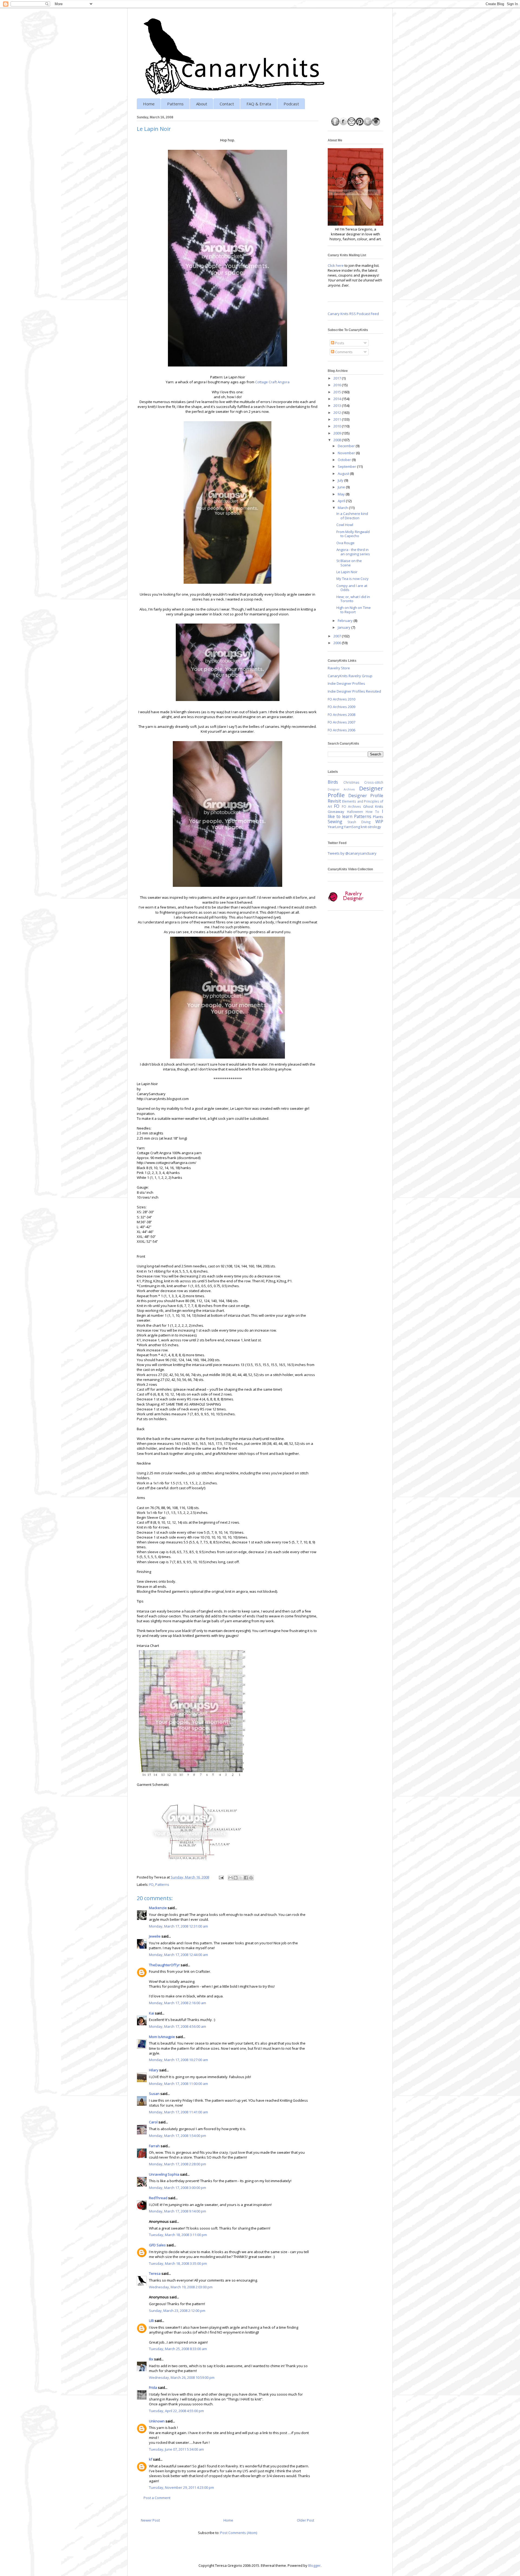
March (343, 508)
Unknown (157, 2421)
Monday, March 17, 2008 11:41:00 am (178, 2112)
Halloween (355, 812)
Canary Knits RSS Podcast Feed (353, 314)
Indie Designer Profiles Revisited (354, 691)
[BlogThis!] (236, 1878)
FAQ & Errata (259, 104)
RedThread (158, 2198)
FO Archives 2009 (342, 707)
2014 (338, 399)
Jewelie (155, 1936)
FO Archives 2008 (342, 715)
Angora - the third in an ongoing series (353, 552)
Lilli (151, 2321)
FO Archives (351, 806)
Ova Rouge (345, 543)
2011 (338, 419)
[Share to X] (241, 1878)
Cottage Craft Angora (272, 382)
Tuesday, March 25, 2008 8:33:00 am (178, 2349)
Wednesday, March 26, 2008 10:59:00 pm (182, 2377)
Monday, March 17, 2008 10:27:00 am (178, 2060)
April (342, 501)
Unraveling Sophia (164, 2174)
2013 (338, 405)
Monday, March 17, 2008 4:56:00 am (178, 2026)
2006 (338, 643)
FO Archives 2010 (342, 699)
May (342, 494)
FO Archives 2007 (342, 722)
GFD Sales (157, 2245)
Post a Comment (157, 2498)
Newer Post (150, 2520)
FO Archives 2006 (342, 730)
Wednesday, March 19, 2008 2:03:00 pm (181, 2287)
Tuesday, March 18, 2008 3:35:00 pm (178, 2263)
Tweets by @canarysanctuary (352, 853)
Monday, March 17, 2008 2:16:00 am (178, 2003)
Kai (152, 2013)
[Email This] (230, 1878)
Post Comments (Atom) (239, 2533)
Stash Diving (359, 822)
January (344, 627)
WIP (379, 822)
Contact (227, 104)
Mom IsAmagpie (162, 2037)
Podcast (291, 104)
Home (149, 104)
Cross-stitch (374, 782)
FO (151, 1884)
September (347, 466)
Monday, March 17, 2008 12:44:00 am (178, 1955)
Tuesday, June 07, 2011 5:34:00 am (176, 2449)
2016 (338, 385)
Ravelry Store (339, 668)
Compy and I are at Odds (352, 588)
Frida (153, 2387)
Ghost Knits (373, 806)
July (341, 480)
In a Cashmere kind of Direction (352, 516)
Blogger (314, 2565)
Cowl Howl (345, 525)
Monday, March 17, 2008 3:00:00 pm (178, 2188)
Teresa (155, 2273)
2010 (338, 426)
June (342, 487)
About (202, 104)
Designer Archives (341, 789)
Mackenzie (158, 1908)
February (346, 621)
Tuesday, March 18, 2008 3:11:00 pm (178, 2235)
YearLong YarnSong (344, 827)
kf (151, 2459)
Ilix (151, 2359)
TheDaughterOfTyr (164, 1965)
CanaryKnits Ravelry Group (350, 676)
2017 (338, 378)
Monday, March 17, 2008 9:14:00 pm (178, 2211)
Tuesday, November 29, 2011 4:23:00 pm (181, 2487)
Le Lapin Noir (347, 572)
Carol (153, 2122)
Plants (378, 817)
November (347, 453)
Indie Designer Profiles (346, 683)
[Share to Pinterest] (251, 1878)
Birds (333, 782)
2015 (338, 392)
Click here (336, 265)
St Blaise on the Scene (349, 563)
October (345, 460)
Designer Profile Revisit (355, 798)
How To (372, 812)
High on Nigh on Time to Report (354, 610)
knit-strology (371, 827)
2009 (338, 433)
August (344, 473)
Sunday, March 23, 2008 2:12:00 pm (177, 2311)
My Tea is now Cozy (352, 579)
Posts (339, 343)
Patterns (175, 104)
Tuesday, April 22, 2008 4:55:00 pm (176, 2411)
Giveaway (336, 812)
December (347, 446)
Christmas (351, 782)
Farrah (154, 2146)
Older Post (305, 2520)
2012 (338, 413)
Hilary (154, 2070)
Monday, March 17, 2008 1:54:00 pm (178, 2136)
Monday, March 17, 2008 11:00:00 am (178, 2084)
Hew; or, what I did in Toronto (353, 599)
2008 (338, 440)
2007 (338, 636)
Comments (343, 352)
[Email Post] (221, 1877)
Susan (154, 2094)
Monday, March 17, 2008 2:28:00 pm (178, 2164)
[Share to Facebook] (246, 1878)
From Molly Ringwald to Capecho (353, 534)
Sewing (335, 822)
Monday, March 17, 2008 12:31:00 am (178, 1926)
